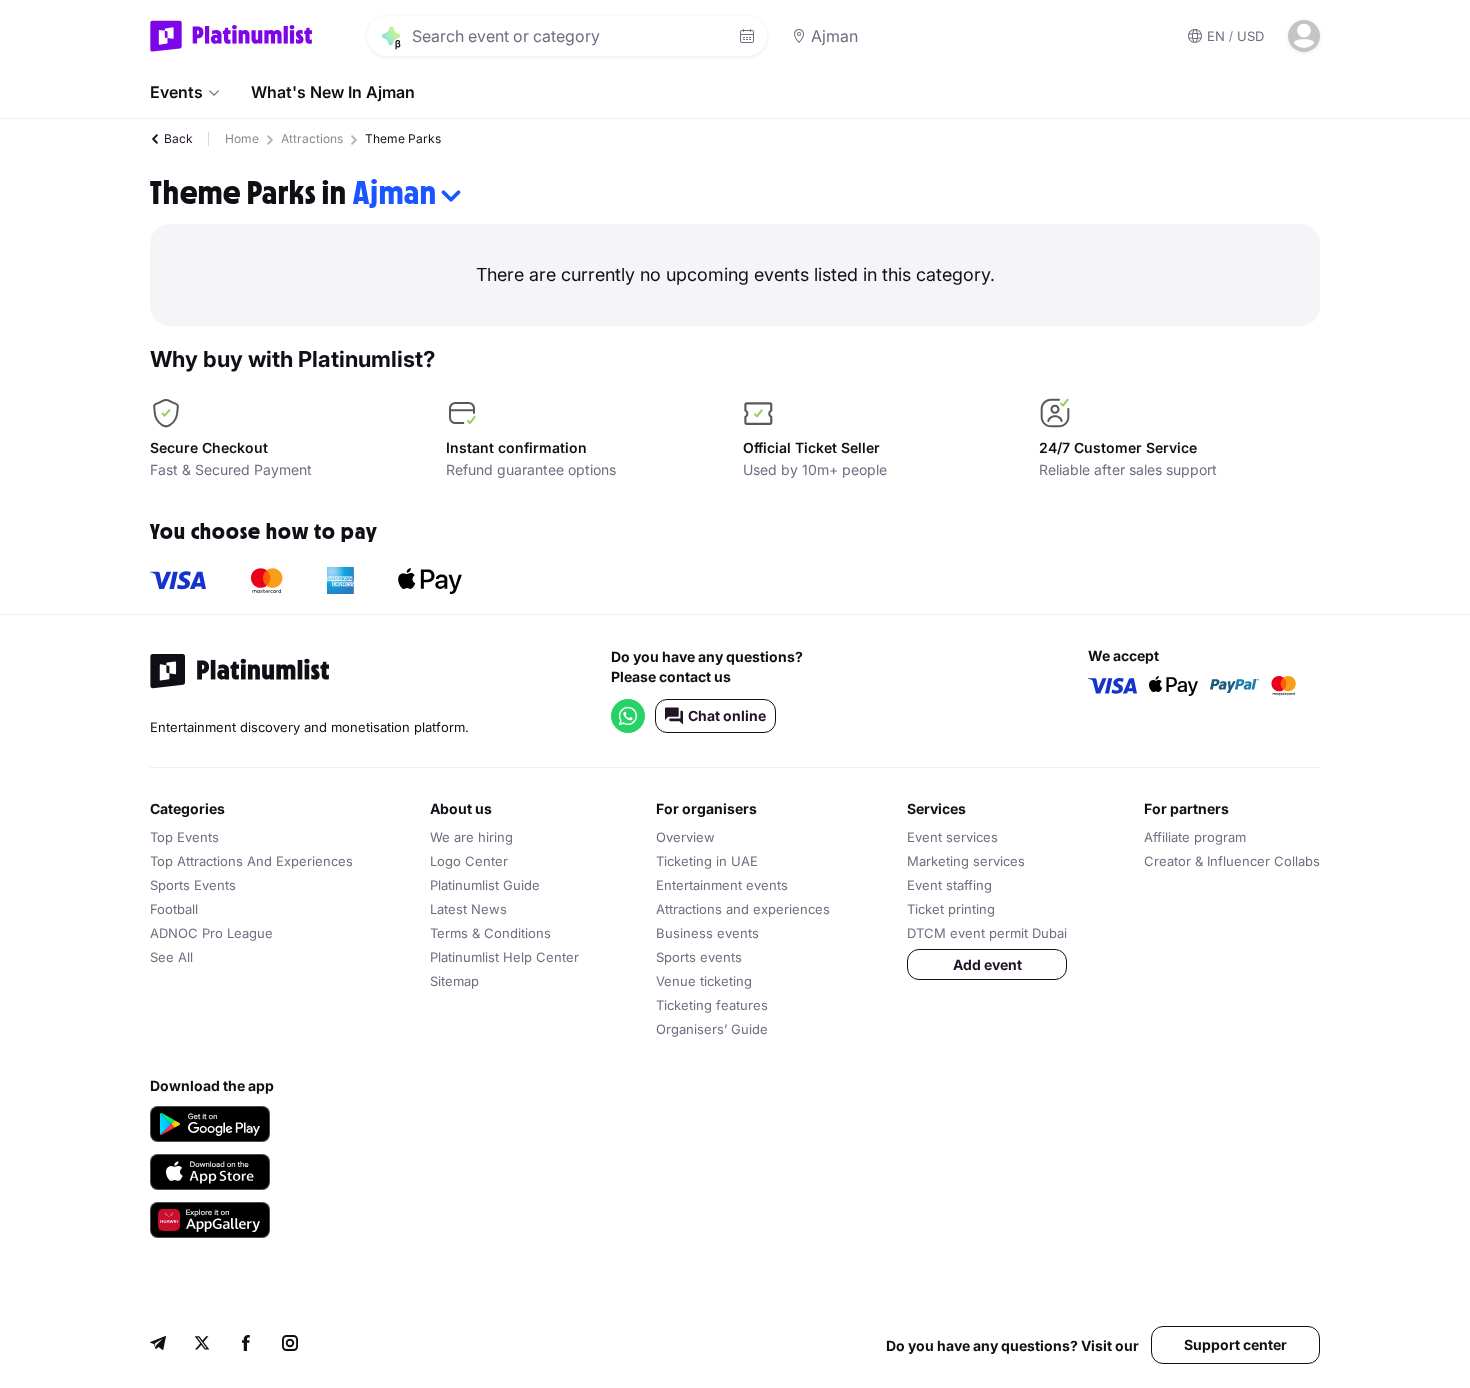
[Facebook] (246, 1345)
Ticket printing (951, 909)
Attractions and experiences (743, 909)
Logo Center (469, 861)
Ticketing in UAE (707, 861)
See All (171, 957)
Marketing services (966, 861)
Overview (685, 837)
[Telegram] (158, 1345)
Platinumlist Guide (485, 885)
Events (176, 92)
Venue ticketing (704, 981)
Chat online (727, 715)
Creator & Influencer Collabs (1232, 861)
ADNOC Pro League (211, 933)
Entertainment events (722, 885)
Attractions (312, 138)
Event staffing (949, 885)
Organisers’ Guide (712, 1029)
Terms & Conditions (490, 933)
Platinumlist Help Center (504, 957)
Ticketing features (712, 1005)
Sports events (699, 957)
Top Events (184, 837)
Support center (1235, 1344)
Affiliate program (1195, 837)
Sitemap (454, 981)
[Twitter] (202, 1345)
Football (174, 909)
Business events (707, 933)
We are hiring (471, 837)
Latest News (468, 909)
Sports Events (193, 885)
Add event (987, 964)
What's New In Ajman (333, 92)
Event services (952, 837)
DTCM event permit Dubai (987, 933)
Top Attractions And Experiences (251, 861)
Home (242, 138)
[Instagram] (290, 1345)
